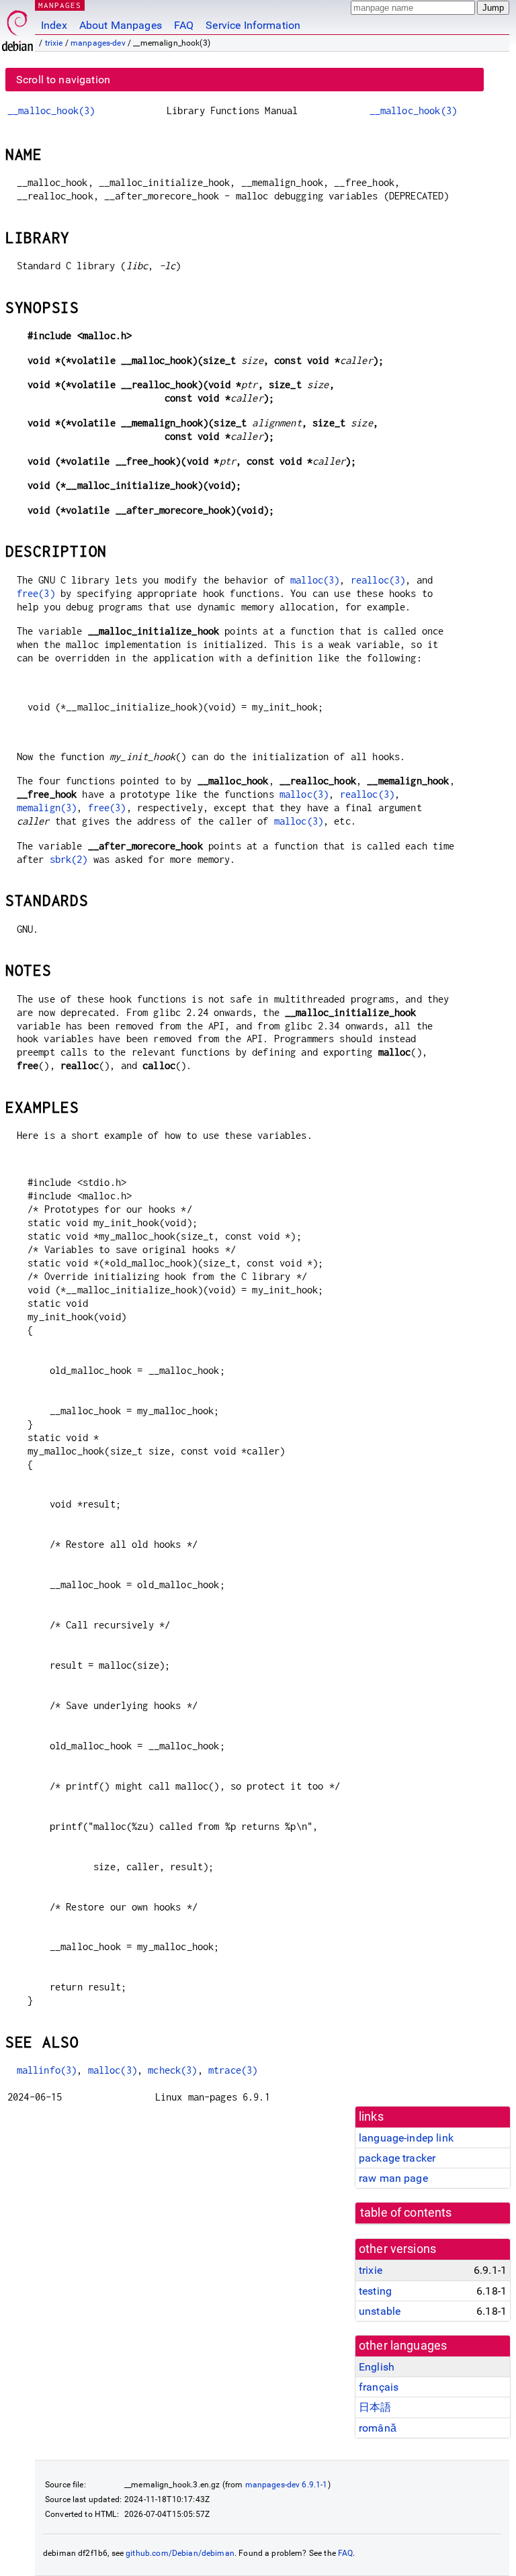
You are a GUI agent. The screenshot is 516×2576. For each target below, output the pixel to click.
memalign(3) (47, 808)
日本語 (375, 2407)
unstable (380, 2311)
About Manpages (121, 25)
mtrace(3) (233, 2070)
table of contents (406, 2213)
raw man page (393, 2178)
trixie (54, 43)
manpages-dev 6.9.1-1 (287, 2485)
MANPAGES (60, 5)
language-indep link (406, 2138)
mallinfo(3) (47, 2070)
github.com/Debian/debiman (180, 2553)
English (377, 2367)
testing (375, 2291)
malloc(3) (315, 580)
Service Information (253, 25)
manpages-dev (98, 43)
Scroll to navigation (63, 80)
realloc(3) (378, 580)
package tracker (397, 2158)
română (378, 2428)
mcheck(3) (172, 2070)
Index (54, 25)
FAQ (184, 25)
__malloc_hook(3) (51, 110)
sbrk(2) (69, 859)
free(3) (36, 593)
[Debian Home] (17, 27)
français (379, 2387)
